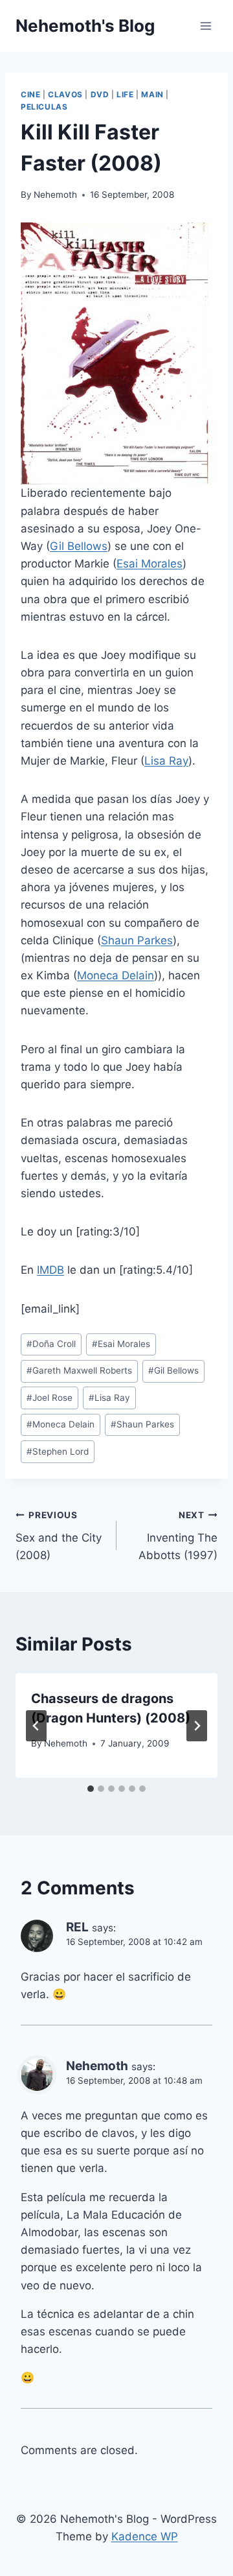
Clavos (65, 94)
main (152, 94)
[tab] (91, 1789)
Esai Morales (150, 564)
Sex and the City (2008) (59, 1536)
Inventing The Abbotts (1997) (178, 1536)
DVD (100, 94)
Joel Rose (50, 1398)
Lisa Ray (166, 761)
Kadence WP (145, 2536)
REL (77, 1927)
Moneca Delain (116, 975)
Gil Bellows (79, 546)
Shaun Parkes (137, 940)
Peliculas (44, 107)
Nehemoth (55, 195)
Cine (30, 94)
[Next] (197, 1726)
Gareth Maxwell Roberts (79, 1370)
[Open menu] (205, 26)
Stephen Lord (58, 1451)
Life (125, 94)
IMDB (50, 1270)
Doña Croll (51, 1344)
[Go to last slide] (36, 1726)
